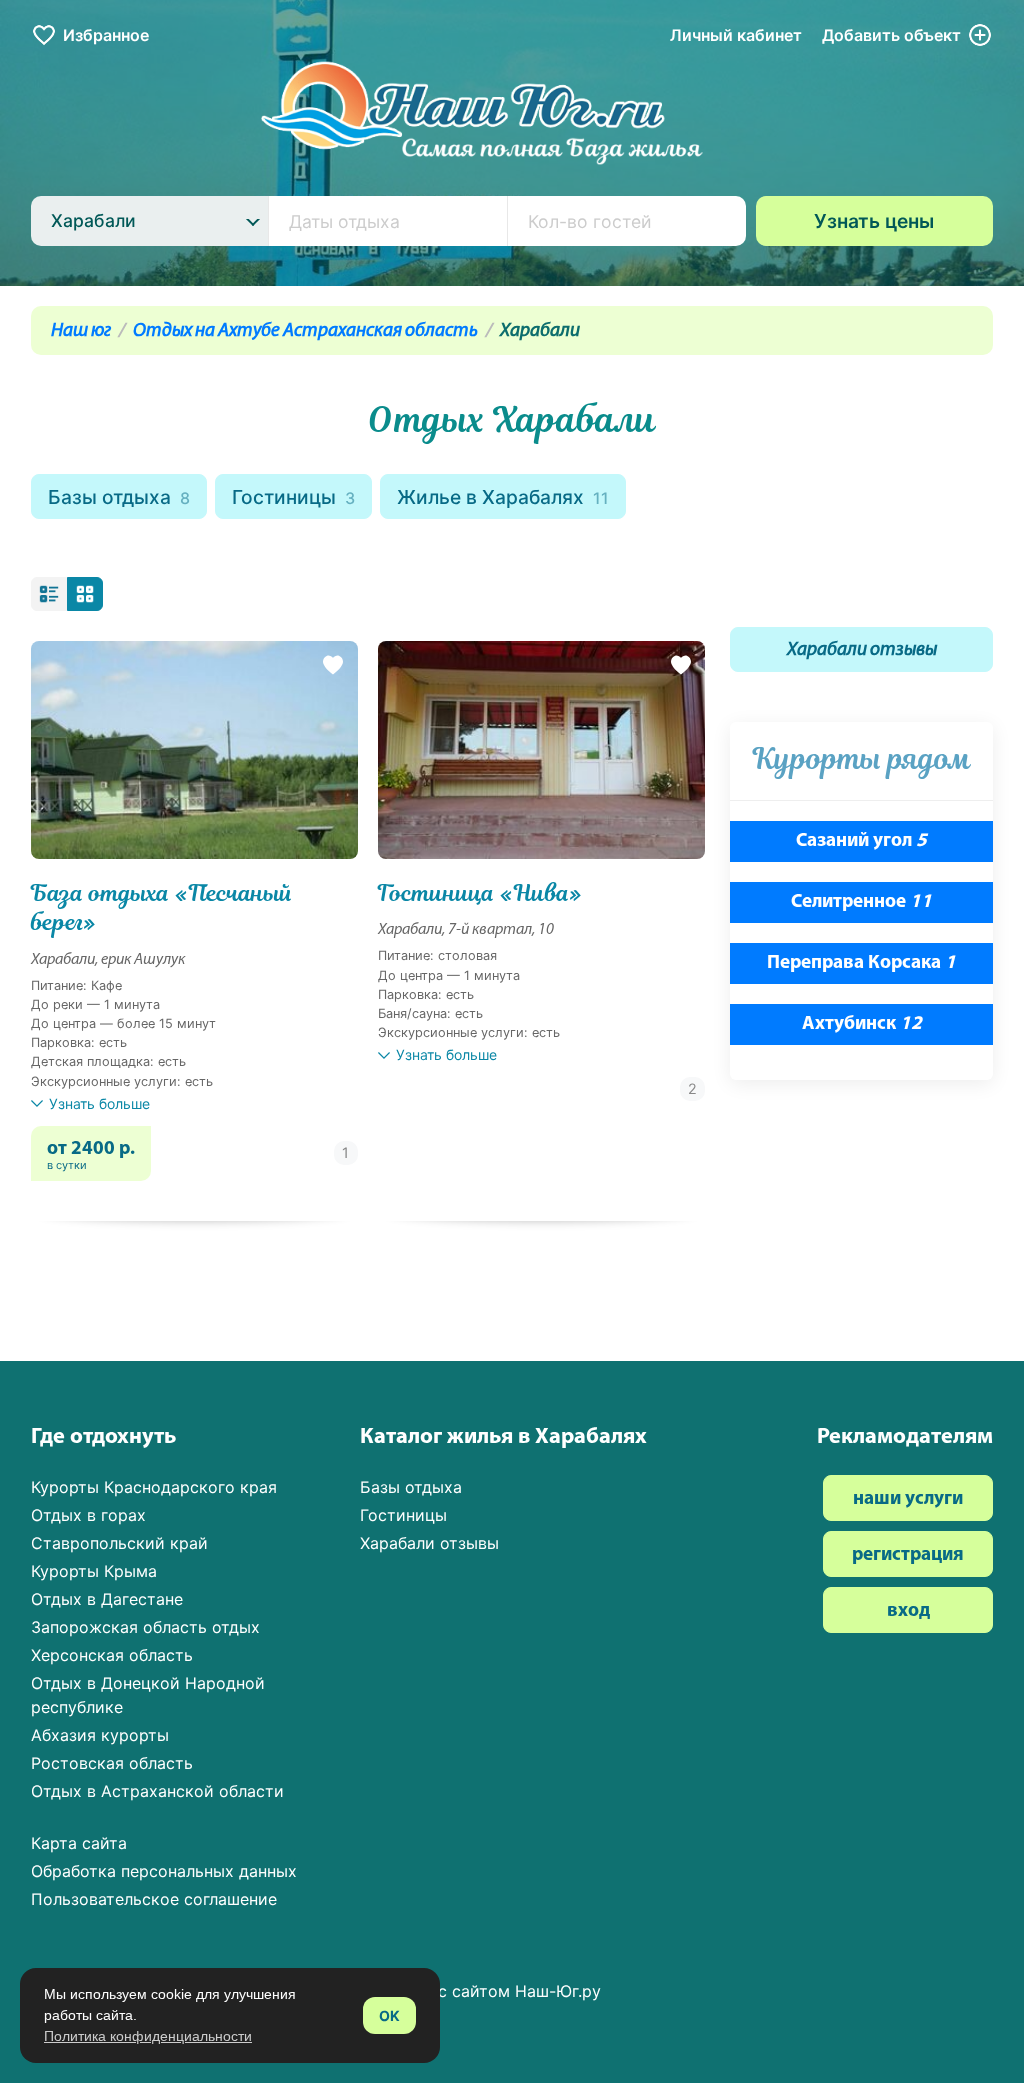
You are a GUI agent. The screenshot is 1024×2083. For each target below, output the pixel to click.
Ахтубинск (862, 1024)
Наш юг (81, 331)
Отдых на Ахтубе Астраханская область (305, 331)
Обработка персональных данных (164, 1871)
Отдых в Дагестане (107, 1599)
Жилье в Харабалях (503, 497)
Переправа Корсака (861, 963)
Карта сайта (79, 1843)
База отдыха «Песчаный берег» (162, 908)
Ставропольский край (119, 1543)
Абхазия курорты (100, 1735)
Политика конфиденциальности (148, 2036)
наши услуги (908, 1499)
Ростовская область (112, 1763)
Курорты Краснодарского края (154, 1487)
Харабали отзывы (862, 650)
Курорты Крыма (94, 1571)
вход (908, 1611)
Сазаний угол (861, 841)
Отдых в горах (88, 1515)
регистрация (908, 1555)
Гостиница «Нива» (480, 893)
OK (389, 2015)
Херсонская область (112, 1655)
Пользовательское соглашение (154, 1899)
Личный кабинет (736, 35)
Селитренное (861, 902)
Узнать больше (99, 1103)
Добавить (891, 35)
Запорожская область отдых (145, 1627)
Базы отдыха (119, 497)
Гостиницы (293, 497)
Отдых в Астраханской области (157, 1791)
